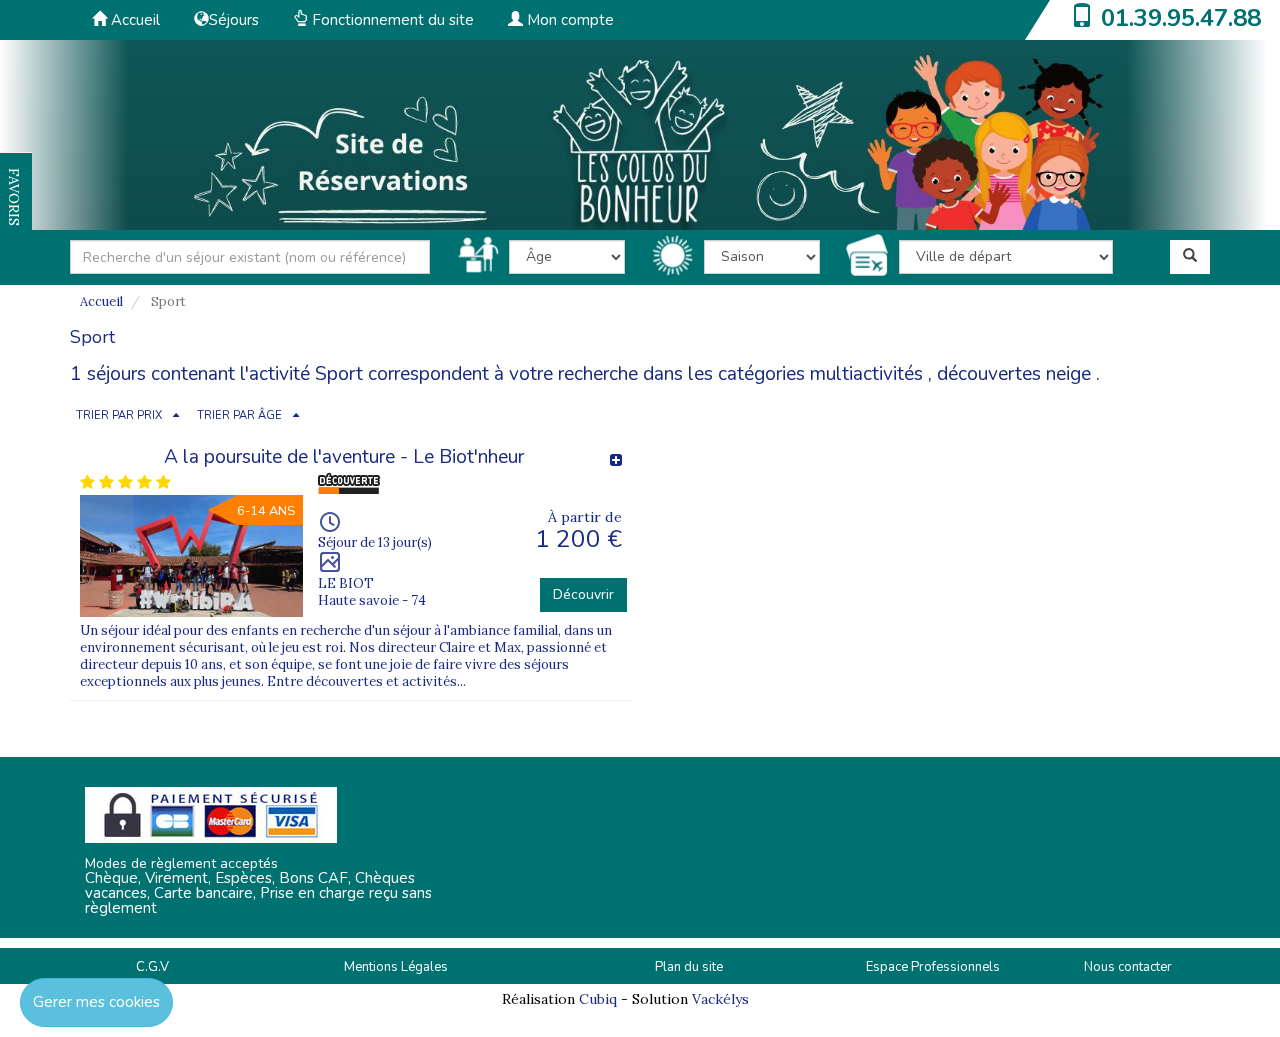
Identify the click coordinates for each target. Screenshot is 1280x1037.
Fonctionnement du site (391, 20)
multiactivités (866, 374)
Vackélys (720, 999)
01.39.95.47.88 (1181, 18)
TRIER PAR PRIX (119, 415)
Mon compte (568, 20)
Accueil (133, 20)
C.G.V (152, 967)
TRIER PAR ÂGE (239, 415)
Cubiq (598, 999)
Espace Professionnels (933, 967)
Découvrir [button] (583, 594)
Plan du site (689, 967)
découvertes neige (1014, 374)
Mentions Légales (396, 967)
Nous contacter (1128, 967)
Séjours (234, 20)
